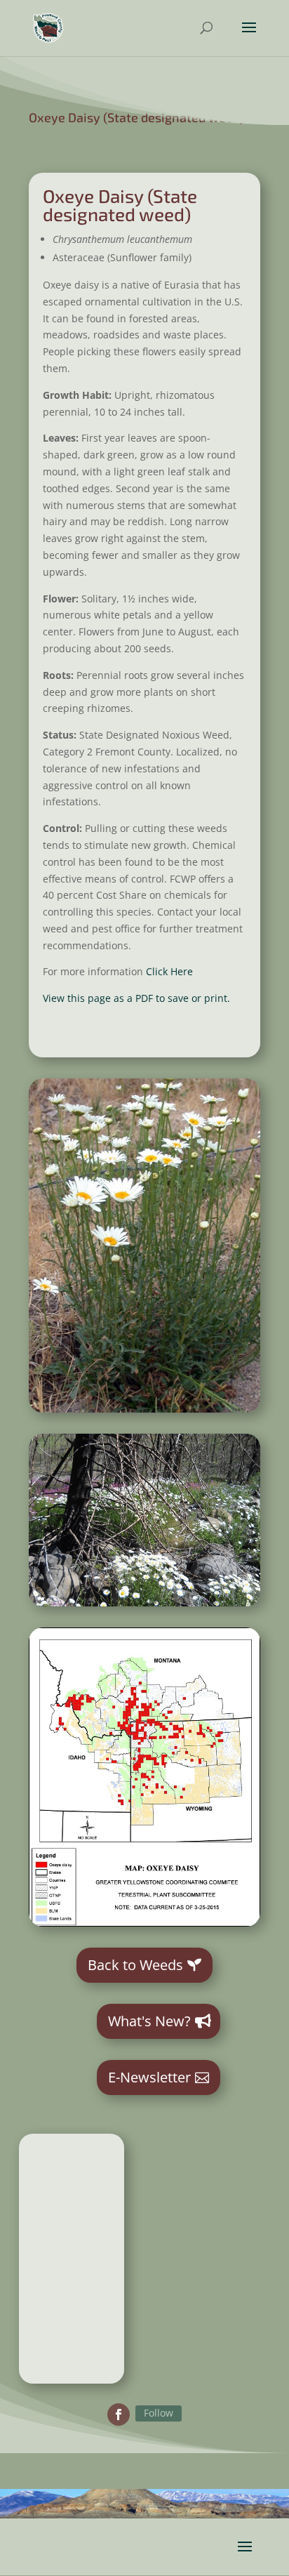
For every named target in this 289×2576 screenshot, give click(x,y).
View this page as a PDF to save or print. (136, 998)
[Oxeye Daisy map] (144, 1923)
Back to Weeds (135, 1965)
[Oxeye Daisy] (144, 1409)
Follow (159, 2413)
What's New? (149, 2021)
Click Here (168, 971)
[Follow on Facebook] (119, 2415)
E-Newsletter (149, 2077)
